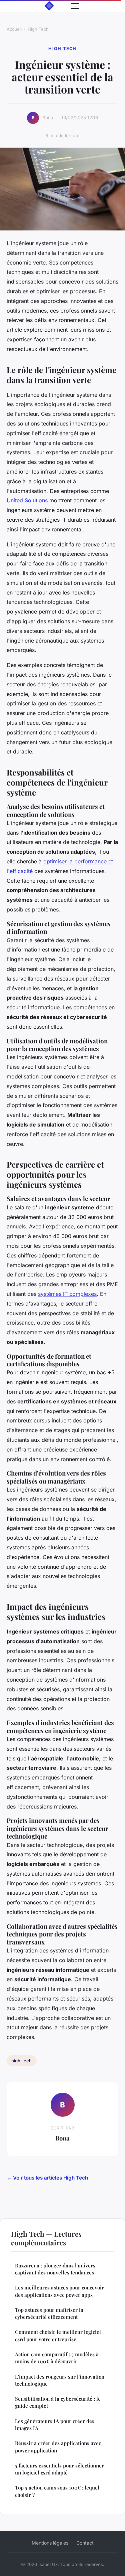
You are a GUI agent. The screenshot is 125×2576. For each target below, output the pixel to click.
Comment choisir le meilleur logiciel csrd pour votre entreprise (58, 2335)
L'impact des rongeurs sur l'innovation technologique (60, 2380)
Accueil (14, 29)
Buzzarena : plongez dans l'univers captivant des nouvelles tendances (55, 2269)
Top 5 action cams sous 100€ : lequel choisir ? (57, 2491)
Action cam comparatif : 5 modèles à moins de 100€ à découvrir (57, 2358)
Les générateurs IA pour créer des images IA (55, 2425)
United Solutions (27, 500)
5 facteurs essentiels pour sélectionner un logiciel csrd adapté (59, 2469)
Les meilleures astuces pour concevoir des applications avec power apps (59, 2291)
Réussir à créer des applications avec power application (58, 2447)
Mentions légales (50, 2543)
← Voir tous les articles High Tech (47, 2178)
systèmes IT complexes (67, 1294)
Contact (85, 2543)
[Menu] (75, 6)
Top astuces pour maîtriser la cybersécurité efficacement (49, 2313)
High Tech (38, 29)
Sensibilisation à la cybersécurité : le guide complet (58, 2402)
